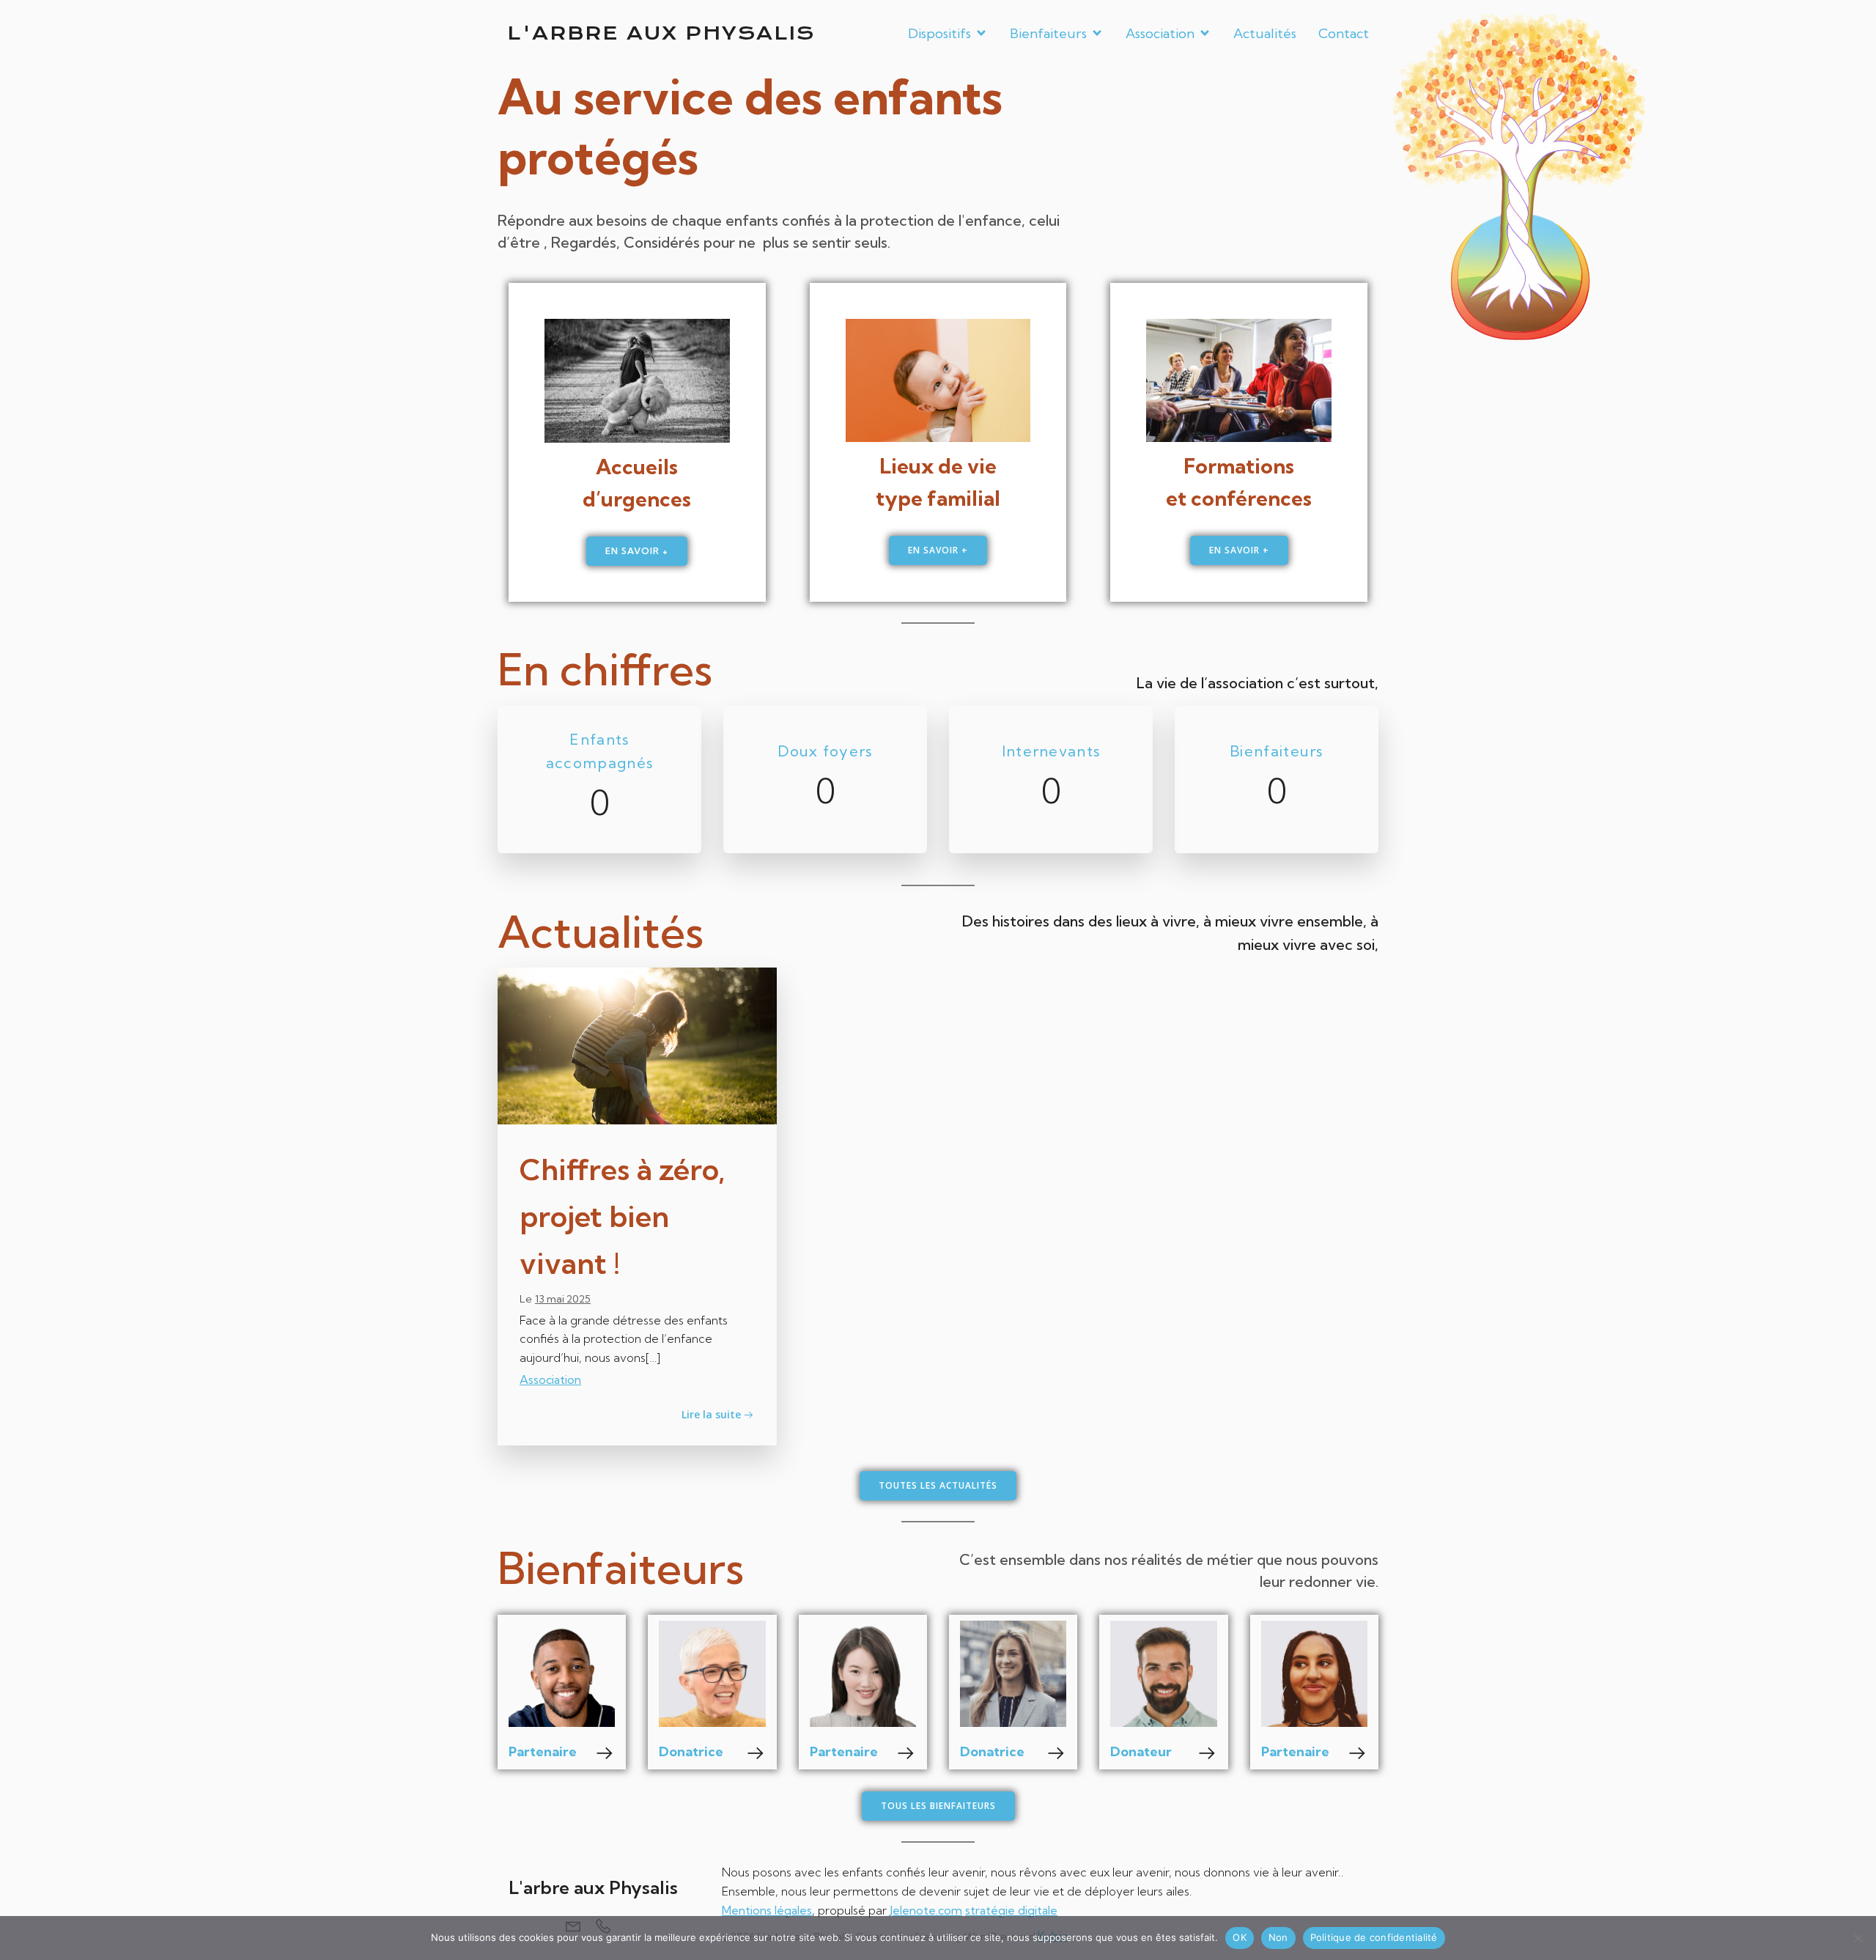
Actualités (1265, 33)
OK (1240, 1937)
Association (550, 1379)
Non (1278, 1937)
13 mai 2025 (563, 1299)
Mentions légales (767, 1910)
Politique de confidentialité (1374, 1937)
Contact (1344, 33)
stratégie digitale (1011, 1910)
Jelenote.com (926, 1910)
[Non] (1858, 1938)
